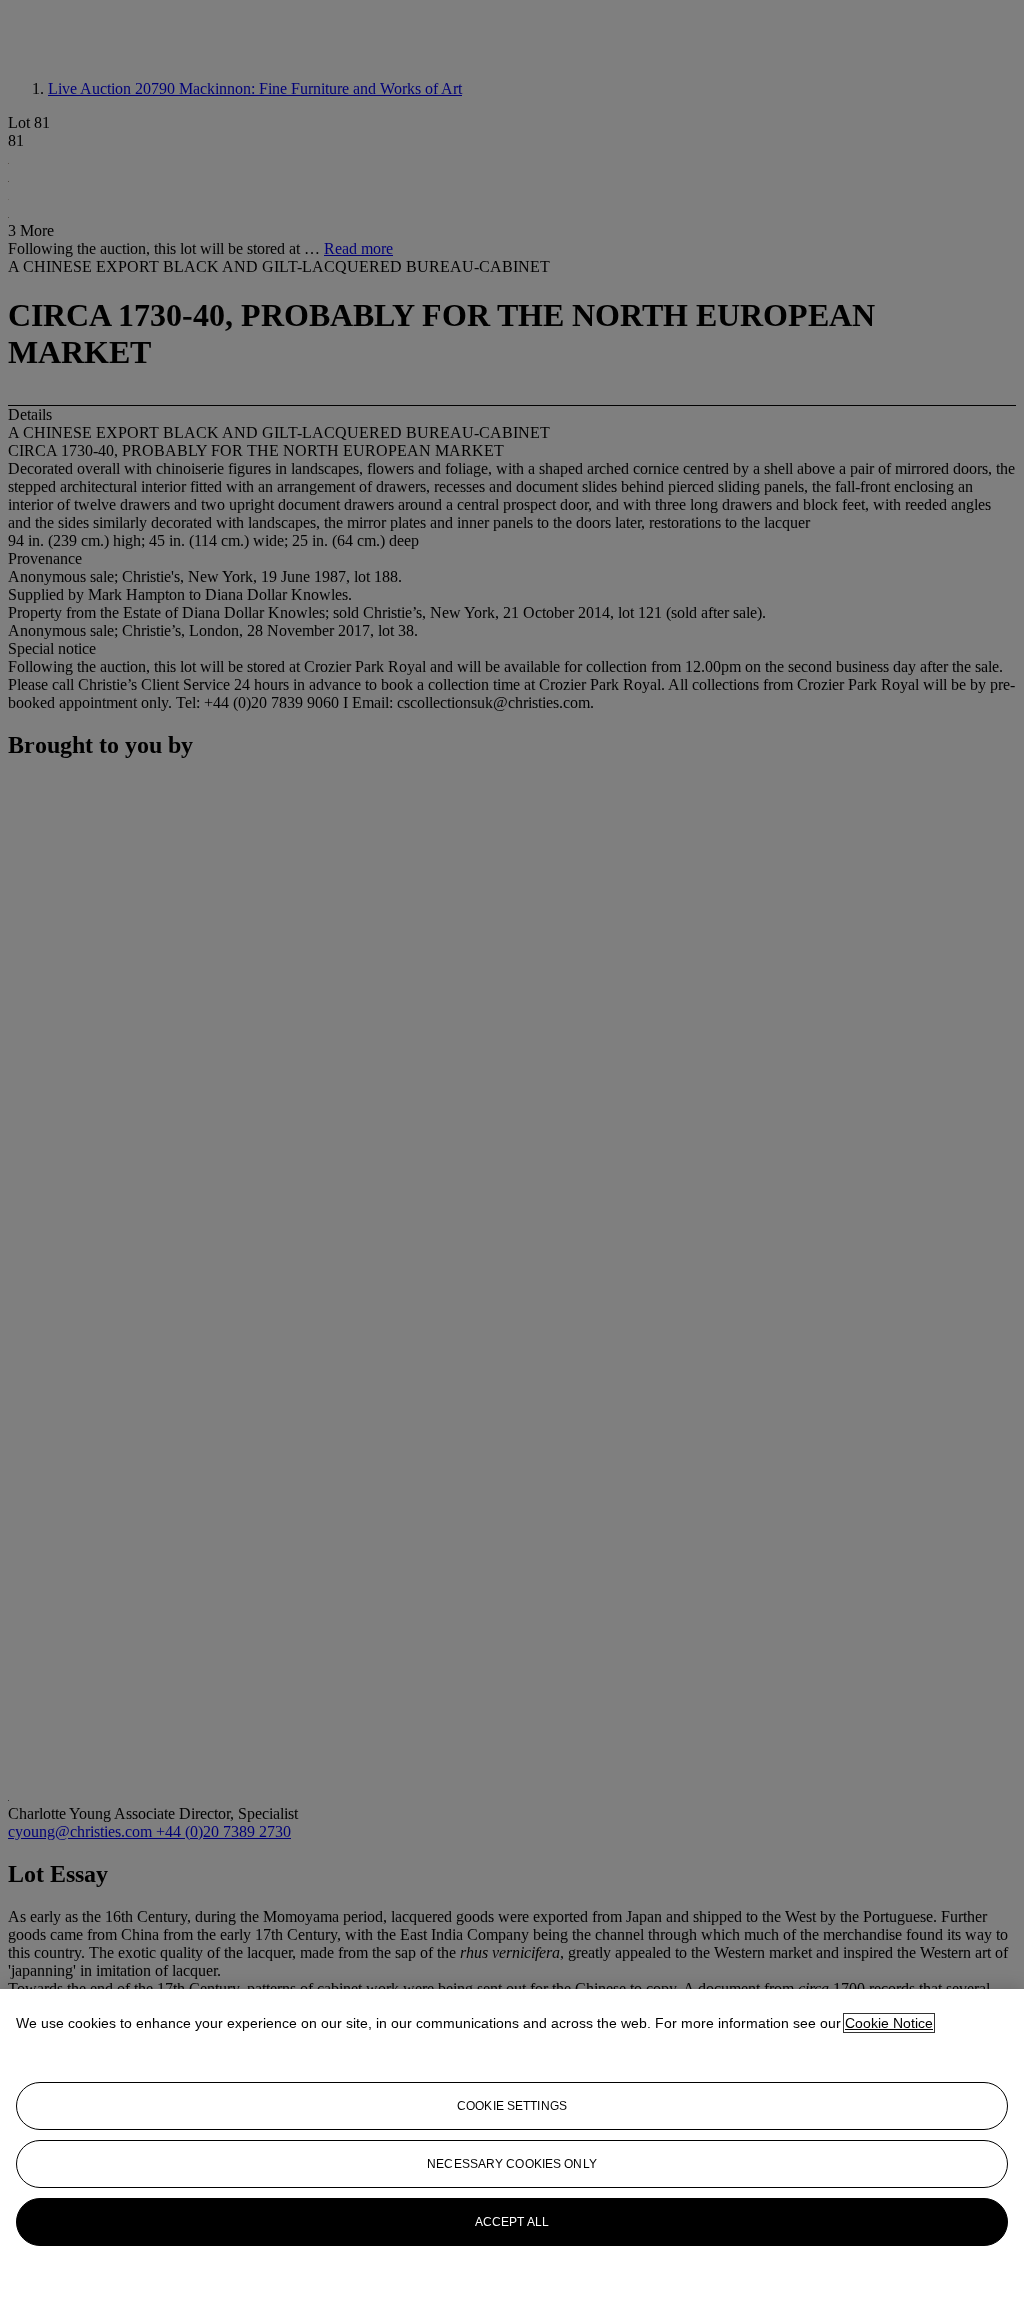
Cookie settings (512, 2106)
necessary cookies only (512, 2164)
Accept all (512, 2222)
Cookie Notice (889, 2023)
